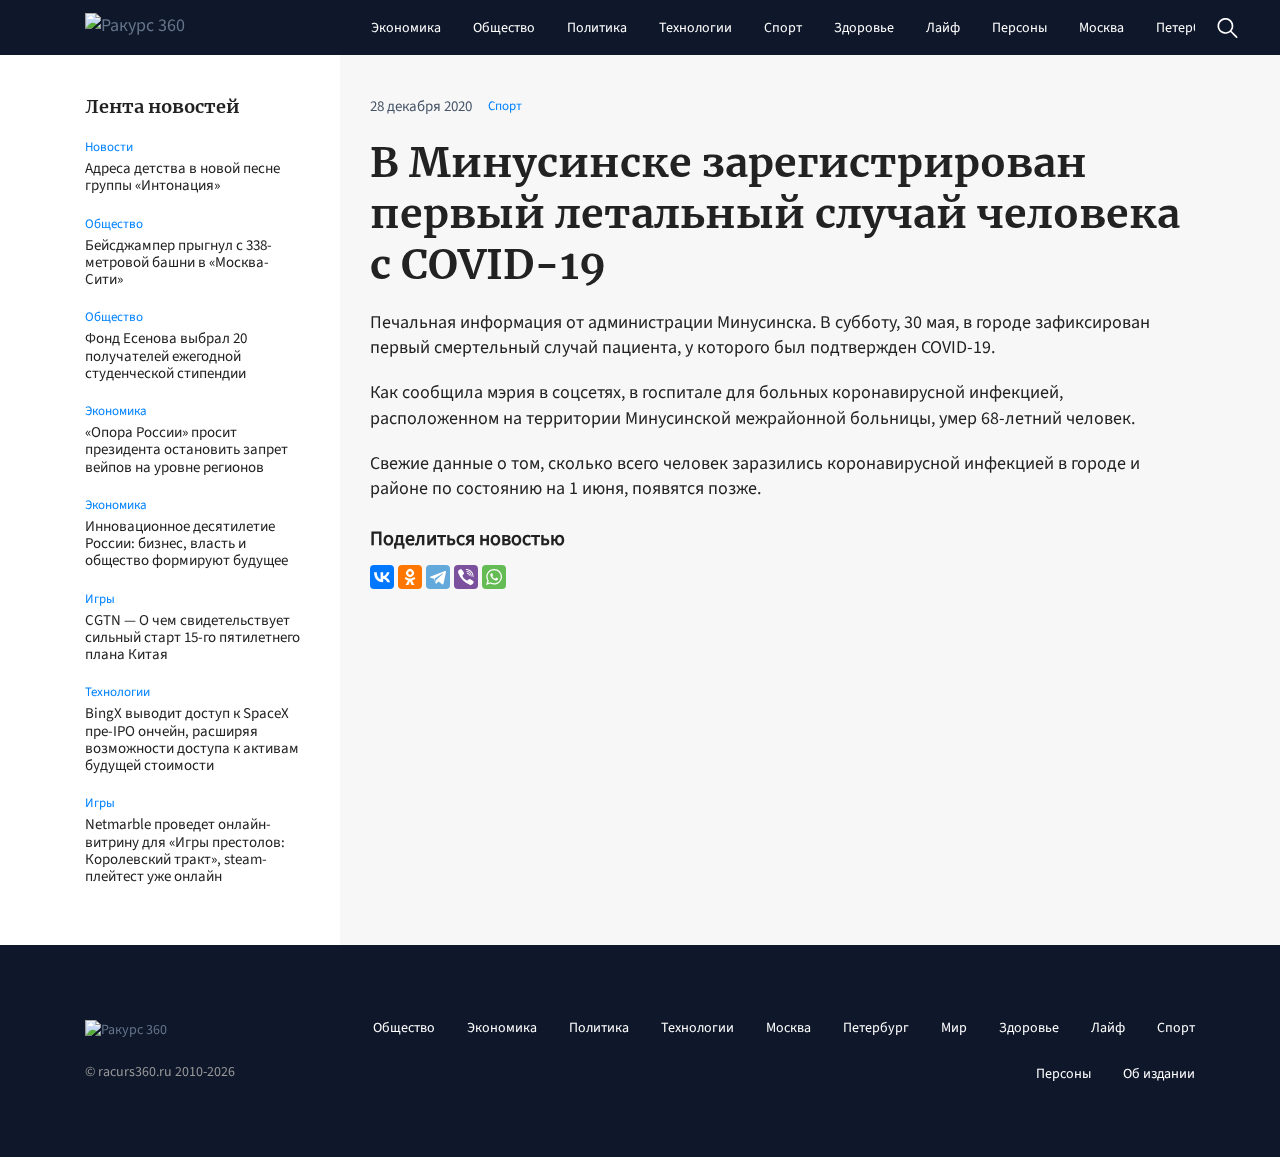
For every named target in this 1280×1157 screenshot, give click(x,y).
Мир (954, 1028)
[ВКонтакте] (382, 577)
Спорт (783, 28)
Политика (597, 28)
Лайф (943, 28)
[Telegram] (438, 577)
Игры (100, 599)
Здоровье (864, 28)
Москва (1101, 28)
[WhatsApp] (494, 577)
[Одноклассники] (410, 577)
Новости (109, 147)
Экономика (406, 28)
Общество (504, 28)
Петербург (1189, 28)
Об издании (1159, 1074)
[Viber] (466, 577)
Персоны (1019, 28)
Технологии (695, 28)
